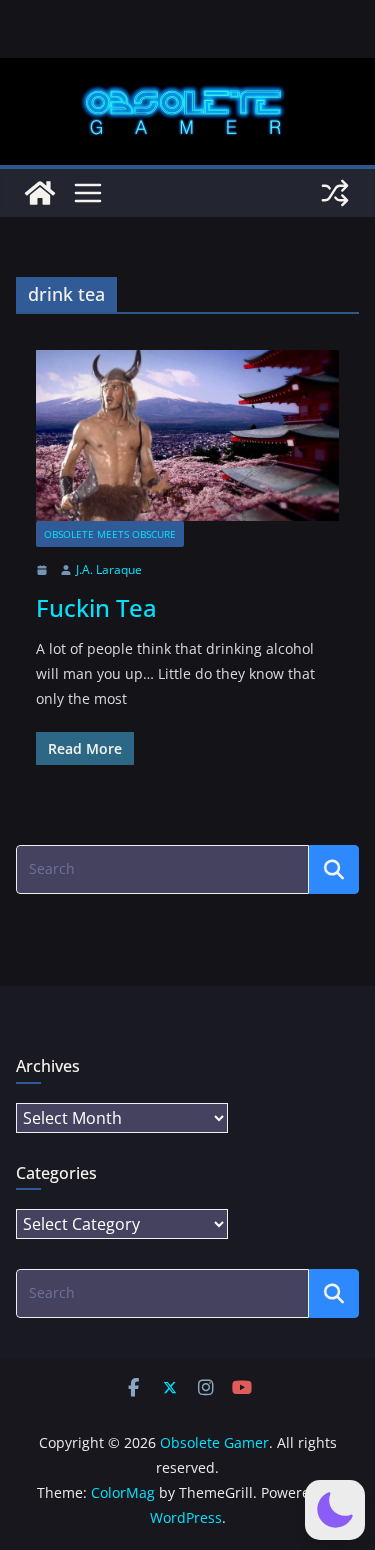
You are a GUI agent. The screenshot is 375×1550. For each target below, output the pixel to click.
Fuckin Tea (96, 607)
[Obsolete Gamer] (40, 193)
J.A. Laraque (109, 569)
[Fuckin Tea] (187, 435)
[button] (335, 1510)
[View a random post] (335, 193)
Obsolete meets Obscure (110, 534)
